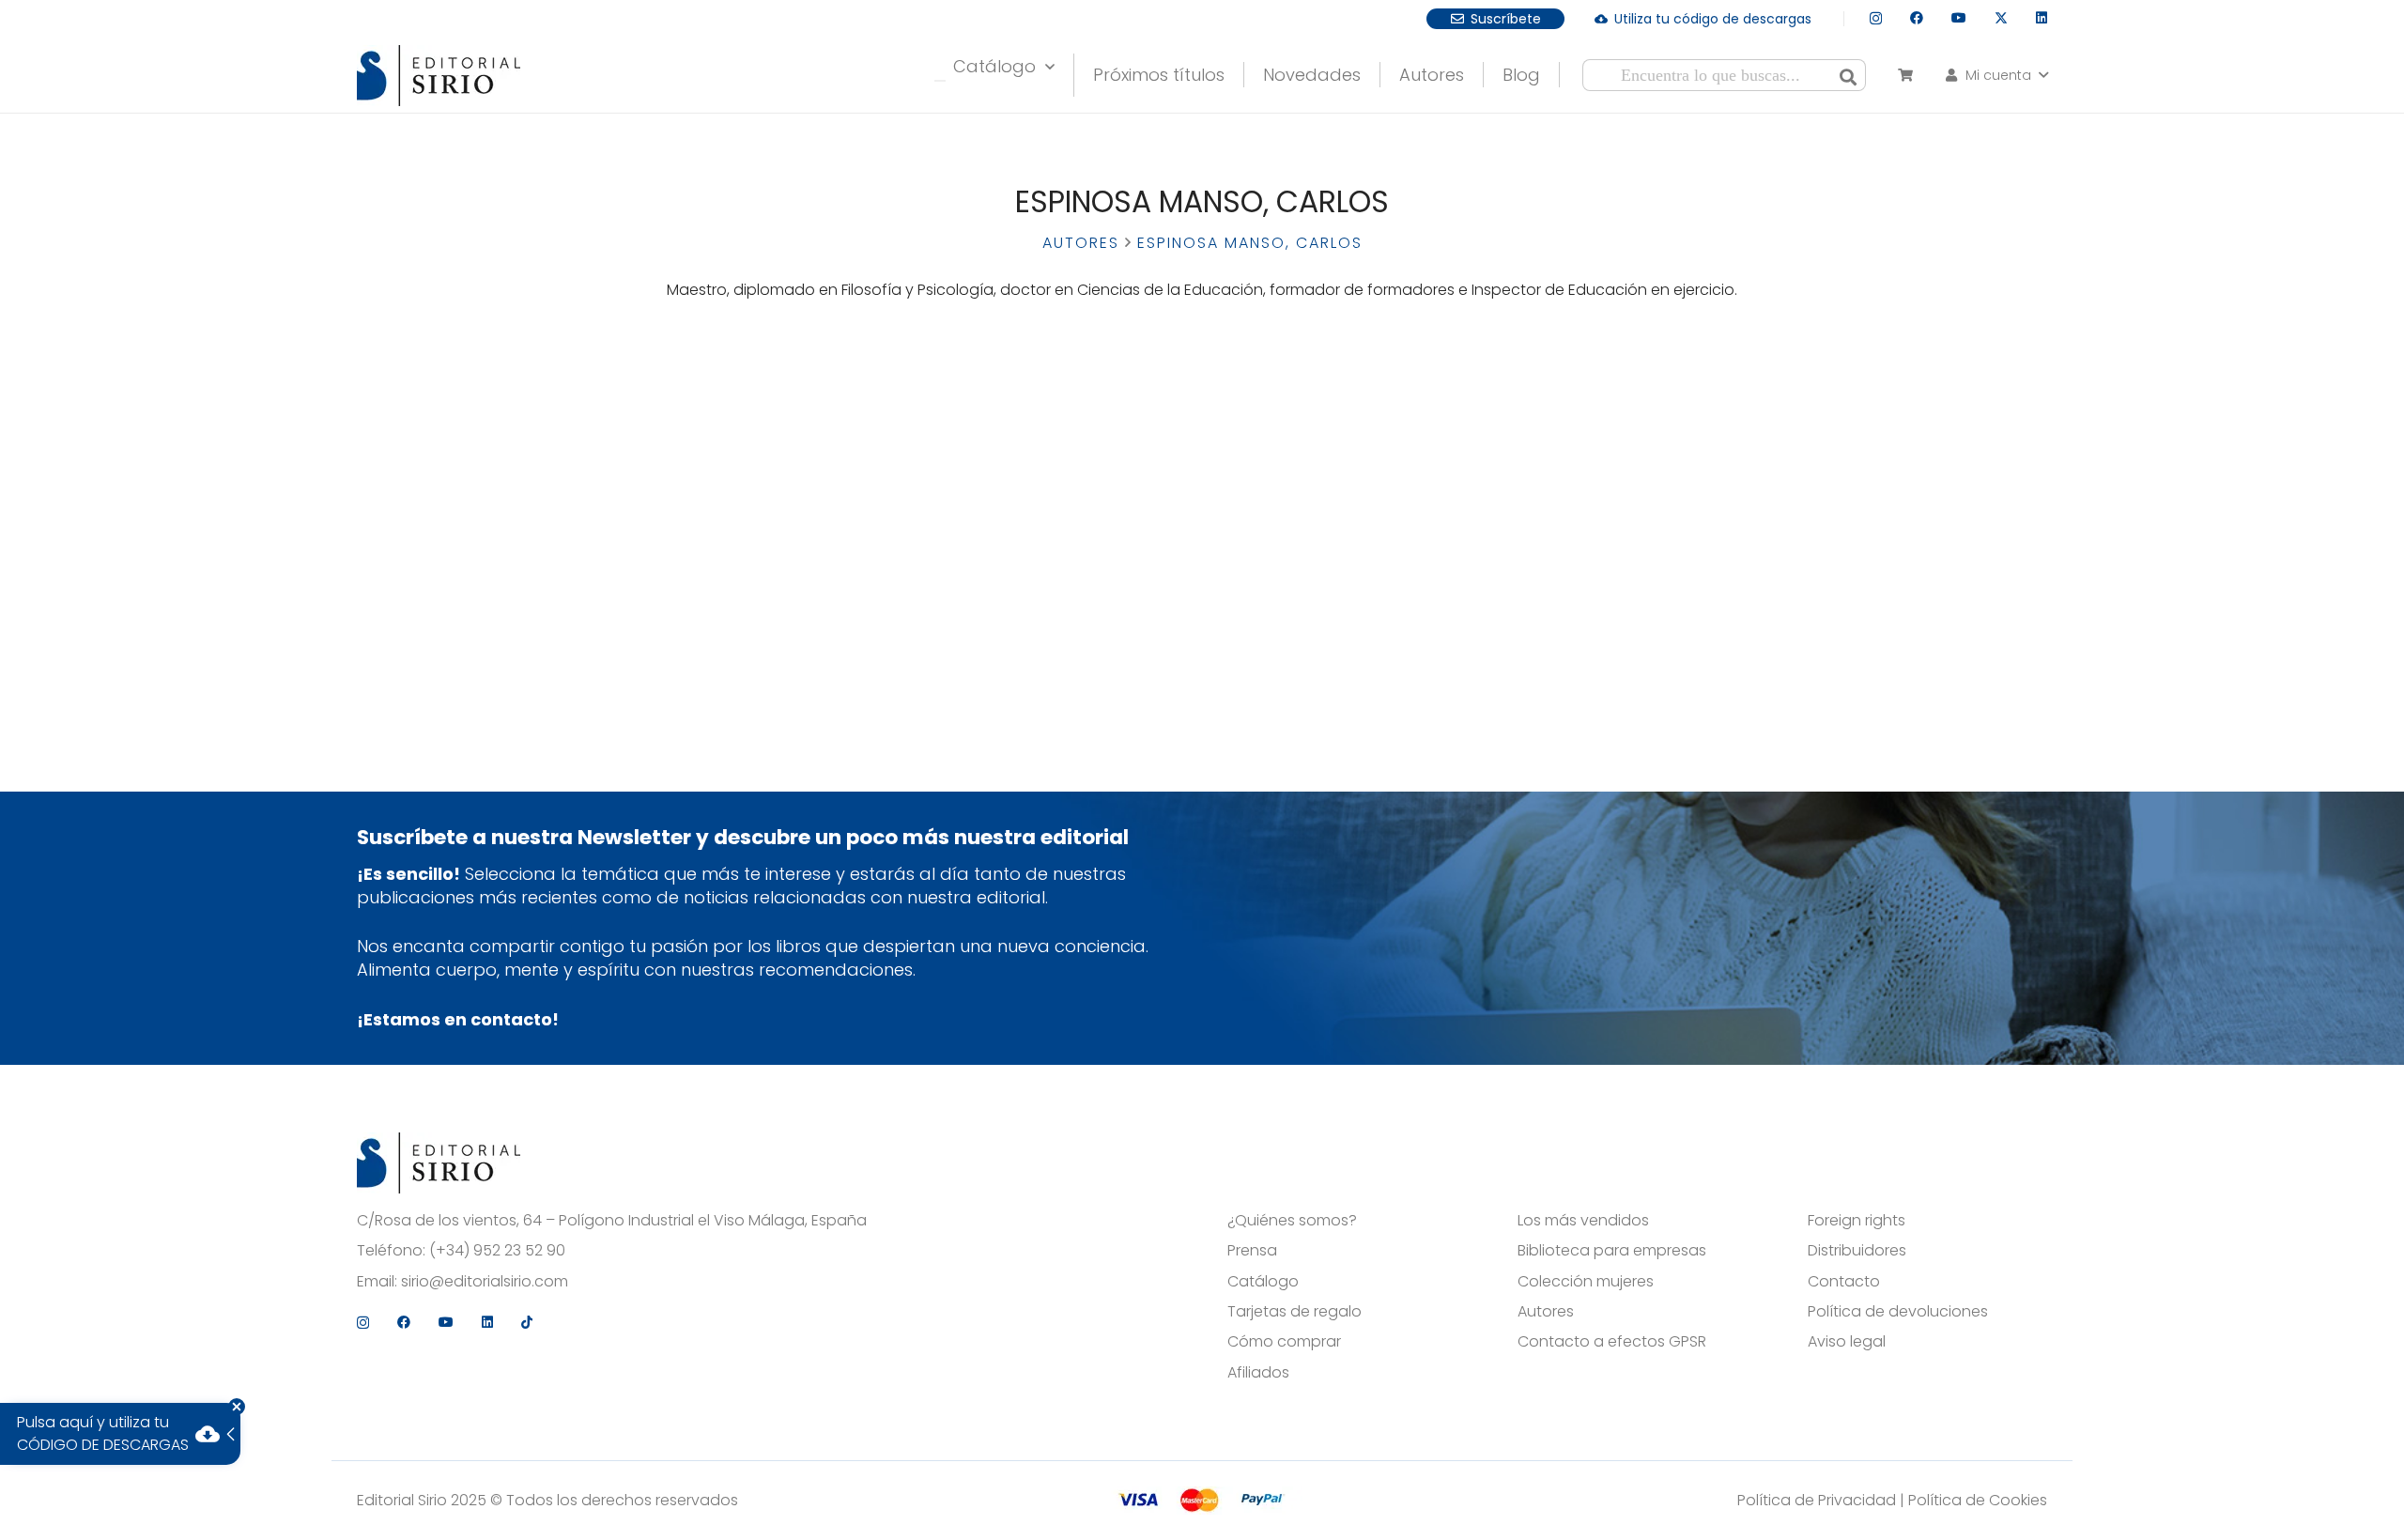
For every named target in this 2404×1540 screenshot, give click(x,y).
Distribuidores (1857, 1251)
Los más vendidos (1583, 1221)
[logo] (439, 76)
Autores (1081, 243)
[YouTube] (1959, 18)
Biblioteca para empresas (1612, 1251)
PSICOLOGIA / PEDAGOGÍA (743, 460)
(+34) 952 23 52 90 (497, 1251)
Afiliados (1258, 1373)
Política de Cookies (1978, 1500)
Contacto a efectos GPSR (1612, 1342)
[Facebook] (1917, 18)
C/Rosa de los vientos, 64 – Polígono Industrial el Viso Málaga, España (612, 1221)
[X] (2001, 18)
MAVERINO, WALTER (743, 523)
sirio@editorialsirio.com (485, 1282)
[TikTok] (527, 1322)
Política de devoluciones (1898, 1312)
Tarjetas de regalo (1294, 1312)
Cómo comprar (1284, 1342)
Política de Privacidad (1817, 1500)
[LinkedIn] (2042, 18)
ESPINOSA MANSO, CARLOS (743, 505)
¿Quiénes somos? (1292, 1221)
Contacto (1844, 1282)
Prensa (1252, 1251)
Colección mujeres (1586, 1282)
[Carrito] (1905, 75)
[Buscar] (1848, 75)
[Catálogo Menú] (940, 81)
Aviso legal (1847, 1342)
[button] (1995, 75)
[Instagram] (1876, 18)
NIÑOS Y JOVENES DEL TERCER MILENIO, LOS (743, 434)
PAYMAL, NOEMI (743, 541)
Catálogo (1263, 1282)
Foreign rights (1857, 1221)
